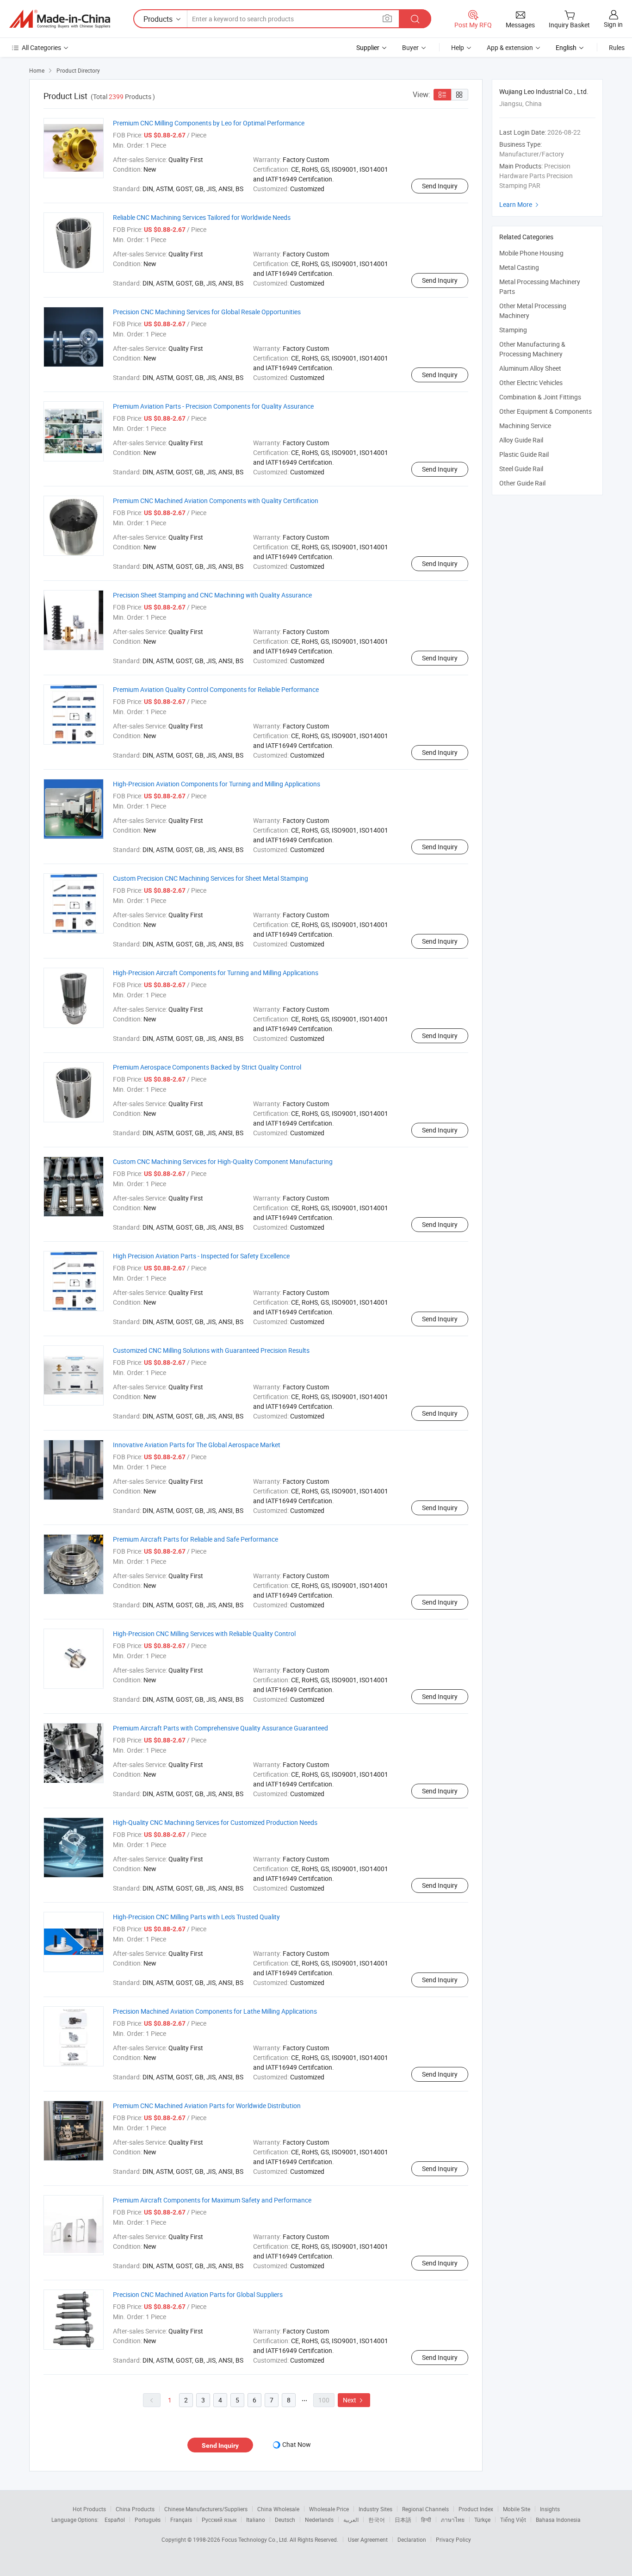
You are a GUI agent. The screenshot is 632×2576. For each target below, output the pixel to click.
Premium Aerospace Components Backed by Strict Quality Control (207, 1067)
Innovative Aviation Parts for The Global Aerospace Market (197, 1445)
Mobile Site (517, 2509)
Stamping (513, 330)
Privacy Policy (453, 2539)
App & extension (510, 47)
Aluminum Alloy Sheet (530, 368)
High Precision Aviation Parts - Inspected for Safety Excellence (201, 1256)
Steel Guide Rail (521, 469)
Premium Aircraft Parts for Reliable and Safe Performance (195, 1539)
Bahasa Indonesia (558, 2520)
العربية (351, 2520)
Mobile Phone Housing (531, 253)
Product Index (476, 2509)
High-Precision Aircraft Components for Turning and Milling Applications (216, 973)
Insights (550, 2509)
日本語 (403, 2520)
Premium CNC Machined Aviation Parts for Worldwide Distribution (207, 2106)
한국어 (377, 2520)
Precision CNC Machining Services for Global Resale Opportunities (207, 312)
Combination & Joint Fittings (540, 397)
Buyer (410, 47)
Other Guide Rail (522, 483)
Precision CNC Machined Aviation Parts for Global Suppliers (198, 2294)
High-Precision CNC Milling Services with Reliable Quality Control (204, 1633)
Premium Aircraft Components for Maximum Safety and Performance (212, 2200)
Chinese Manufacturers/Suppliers (206, 2509)
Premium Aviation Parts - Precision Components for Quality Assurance (213, 406)
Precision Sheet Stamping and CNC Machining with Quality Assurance (212, 595)
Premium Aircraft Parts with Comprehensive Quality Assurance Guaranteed (220, 1728)
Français (181, 2520)
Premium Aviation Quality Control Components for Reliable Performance (216, 689)
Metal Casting (519, 267)
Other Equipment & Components (545, 411)
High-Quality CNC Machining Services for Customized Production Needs (215, 1822)
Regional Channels (425, 2509)
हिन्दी (426, 2520)
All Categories (41, 47)
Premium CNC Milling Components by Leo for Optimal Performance (209, 123)
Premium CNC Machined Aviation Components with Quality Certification (216, 501)
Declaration (412, 2539)
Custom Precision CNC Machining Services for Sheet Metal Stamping (211, 878)
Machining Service (525, 426)
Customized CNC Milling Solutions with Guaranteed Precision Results (211, 1350)
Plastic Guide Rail (524, 454)
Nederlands (319, 2520)
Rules (617, 47)
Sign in (613, 24)
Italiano (256, 2520)
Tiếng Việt (513, 2520)
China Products (135, 2509)
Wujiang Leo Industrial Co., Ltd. (544, 91)
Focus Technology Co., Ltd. (256, 2539)
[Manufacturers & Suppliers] (60, 19)
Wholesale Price (329, 2509)
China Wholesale (278, 2509)
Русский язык (219, 2520)
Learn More (520, 204)
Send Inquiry (440, 186)
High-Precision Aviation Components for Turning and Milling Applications (217, 784)
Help (458, 47)
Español (115, 2520)
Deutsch (285, 2520)
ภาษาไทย (453, 2520)
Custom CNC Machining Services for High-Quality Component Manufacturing (223, 1161)
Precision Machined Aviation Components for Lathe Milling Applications (215, 2011)
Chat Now (297, 2444)
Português (148, 2520)
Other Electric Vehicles (531, 383)
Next (354, 2400)
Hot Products (89, 2509)
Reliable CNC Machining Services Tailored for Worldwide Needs (202, 217)
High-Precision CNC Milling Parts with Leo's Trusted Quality (196, 1917)
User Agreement (368, 2539)
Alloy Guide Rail (521, 440)
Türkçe (482, 2520)
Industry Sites (375, 2509)
